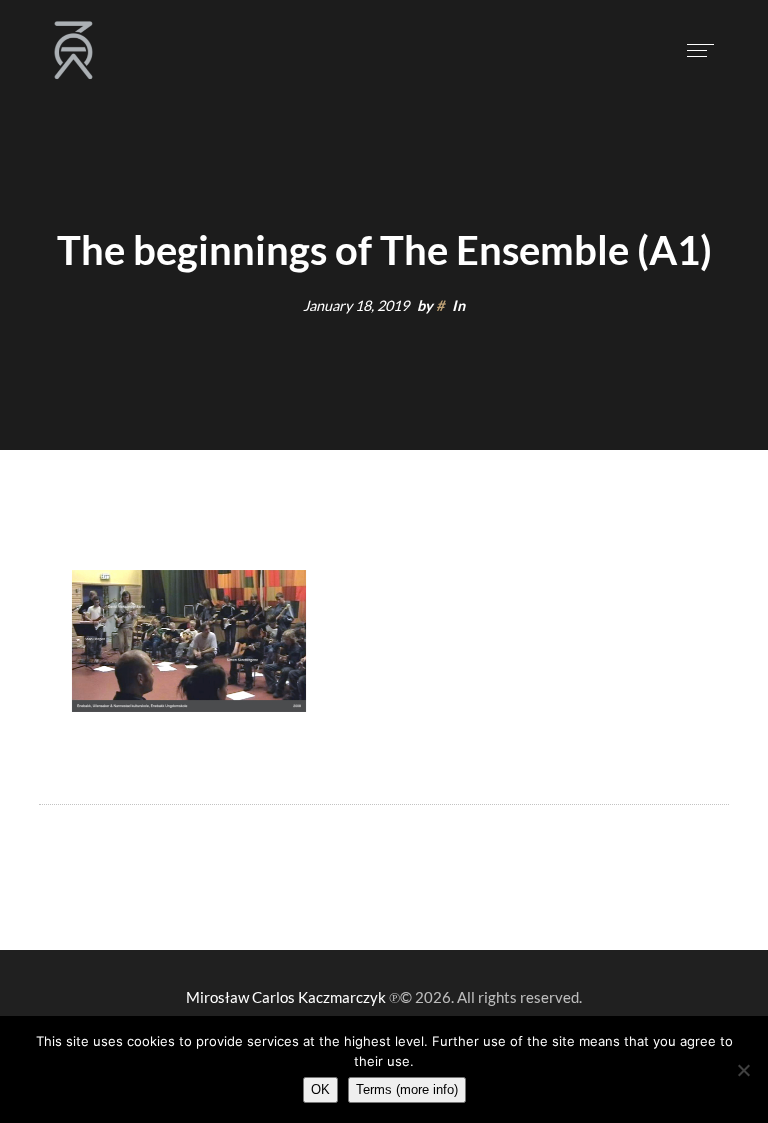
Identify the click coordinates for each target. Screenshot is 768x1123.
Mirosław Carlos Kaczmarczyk (286, 997)
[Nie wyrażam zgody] (743, 1070)
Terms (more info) (407, 1089)
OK (320, 1089)
